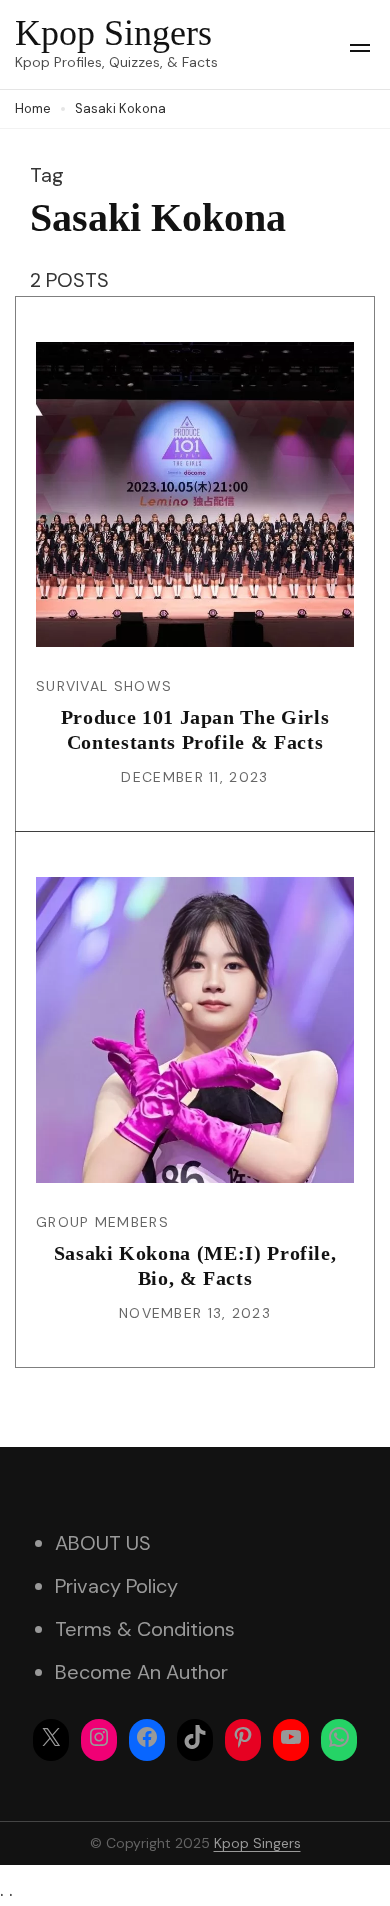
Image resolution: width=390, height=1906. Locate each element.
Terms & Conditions (145, 1629)
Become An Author (141, 1672)
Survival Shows (104, 686)
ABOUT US (103, 1543)
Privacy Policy (116, 1586)
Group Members (102, 1222)
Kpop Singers (113, 33)
